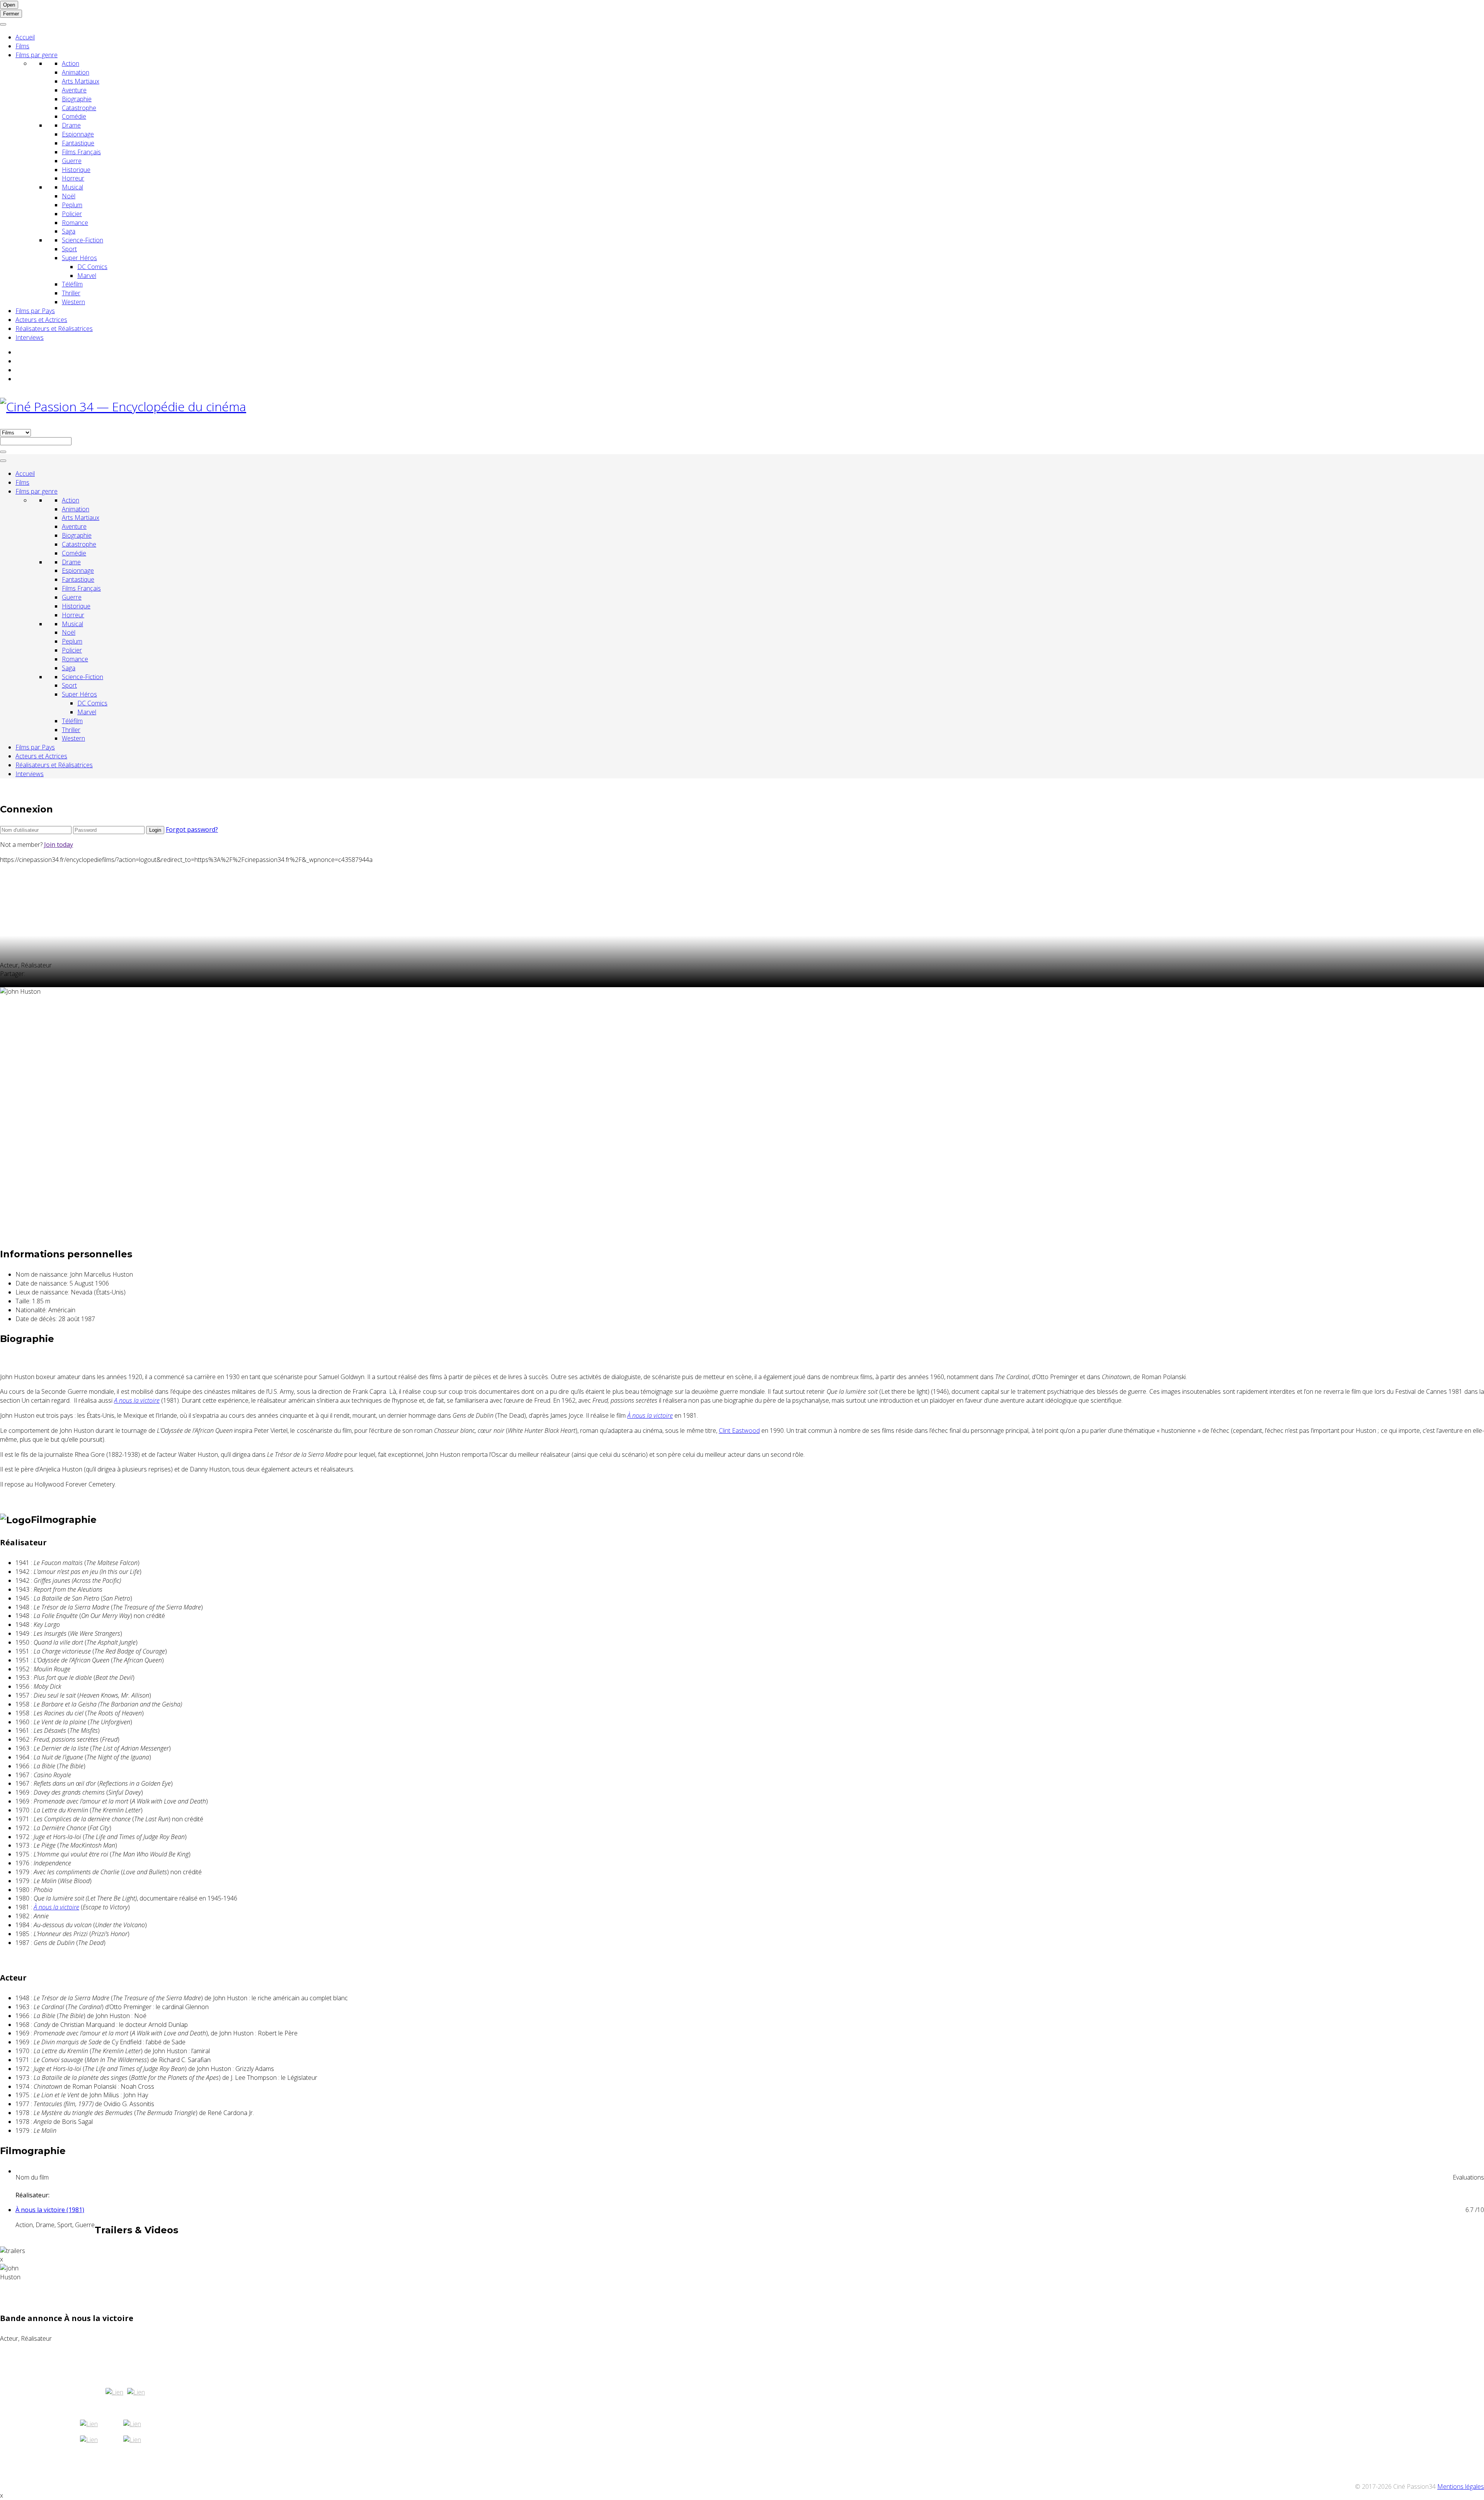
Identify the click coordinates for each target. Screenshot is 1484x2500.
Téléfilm (72, 284)
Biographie (77, 99)
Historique (76, 170)
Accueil (25, 37)
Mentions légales (1461, 2486)
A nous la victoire (137, 1400)
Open (9, 5)
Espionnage (78, 134)
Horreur (73, 178)
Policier (72, 214)
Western (73, 302)
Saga (69, 231)
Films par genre (37, 55)
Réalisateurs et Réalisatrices (54, 329)
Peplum (72, 205)
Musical (72, 187)
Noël (69, 196)
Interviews (30, 337)
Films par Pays (35, 311)
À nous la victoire (650, 1415)
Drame (71, 125)
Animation (76, 72)
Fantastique (78, 143)
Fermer (11, 14)
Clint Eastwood (739, 1431)
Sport (69, 249)
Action (71, 63)
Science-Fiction (83, 240)
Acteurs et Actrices (41, 320)
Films (22, 46)
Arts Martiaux (81, 81)
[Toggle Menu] (3, 24)
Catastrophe (79, 108)
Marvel (87, 276)
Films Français (81, 152)
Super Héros (79, 258)
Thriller (71, 293)
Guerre (72, 161)
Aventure (74, 90)
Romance (75, 223)
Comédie (74, 116)
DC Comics (92, 267)
